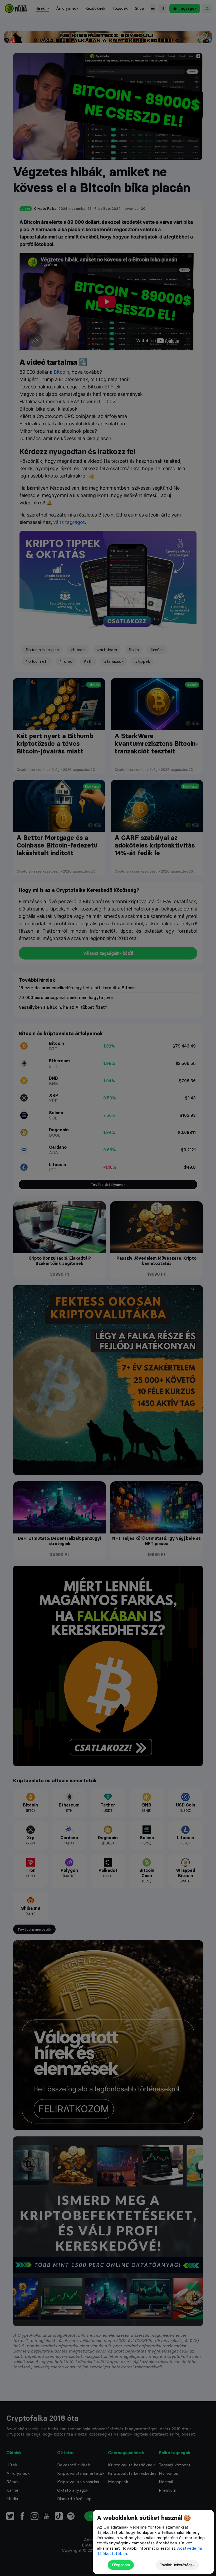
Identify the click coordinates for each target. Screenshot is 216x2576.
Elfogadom (121, 2565)
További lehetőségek (177, 2565)
